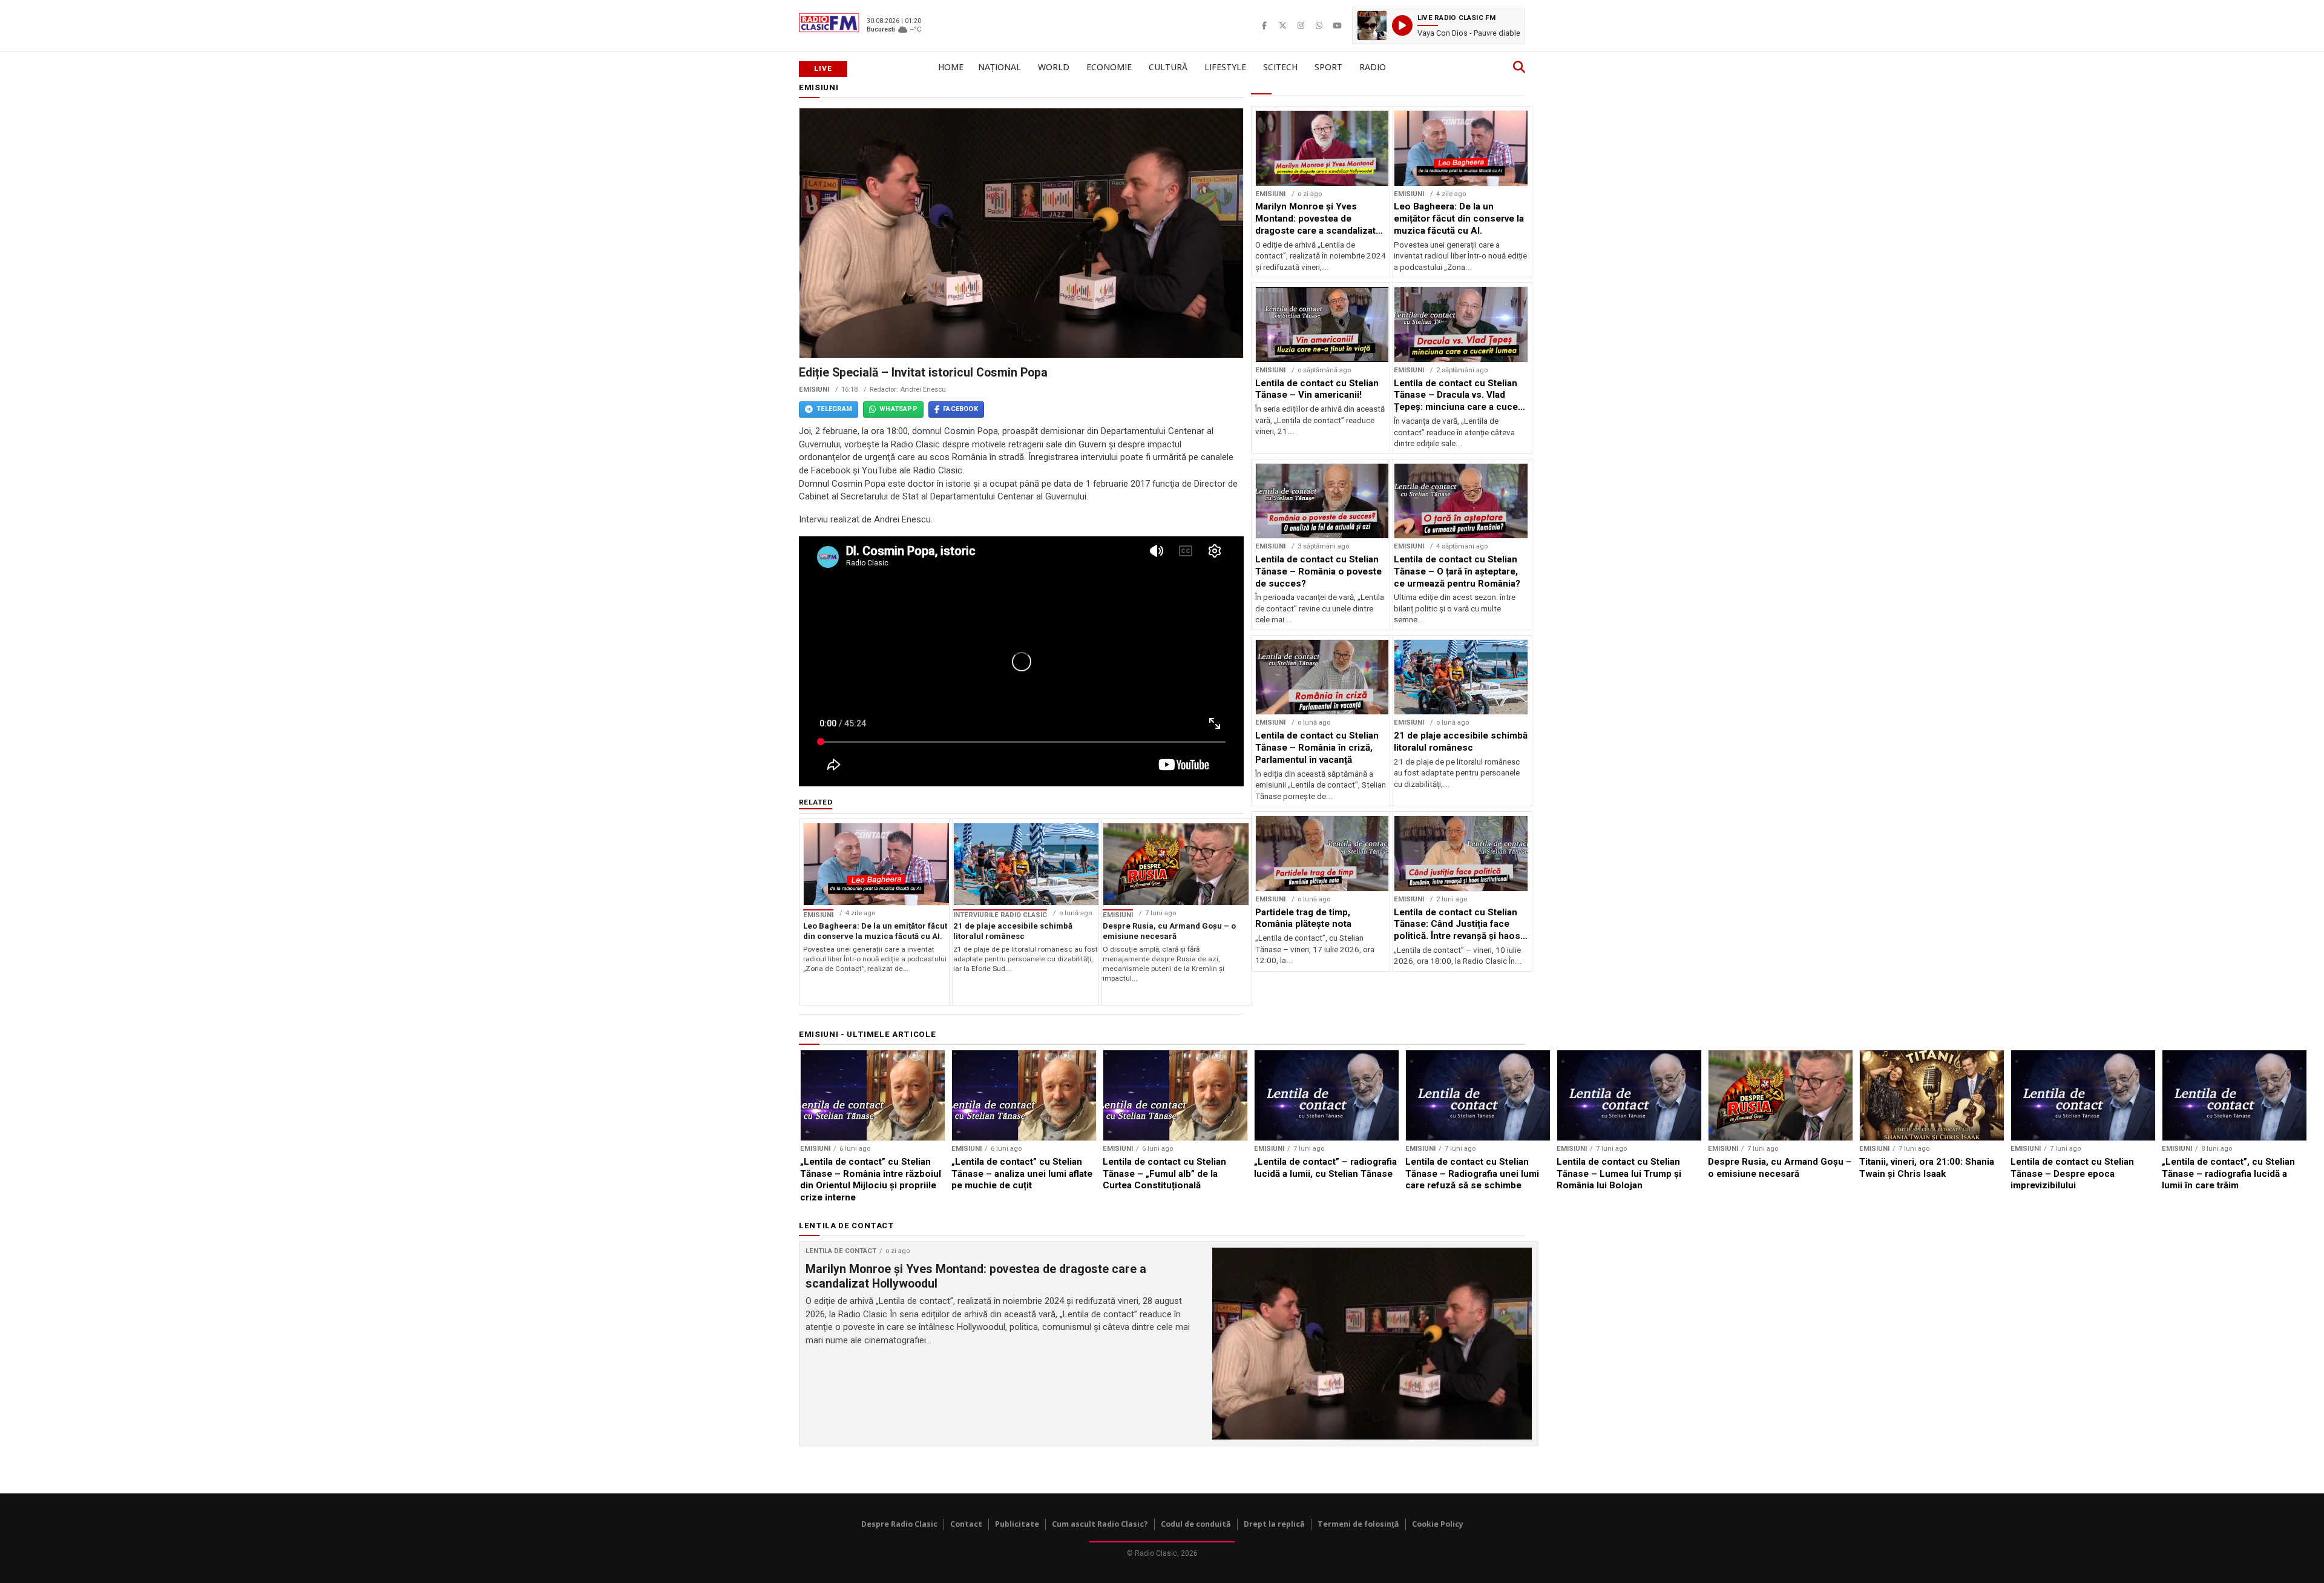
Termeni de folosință (1358, 1524)
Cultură (1168, 67)
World (1054, 67)
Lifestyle (1225, 67)
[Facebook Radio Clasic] (1264, 25)
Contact (966, 1524)
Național (1000, 67)
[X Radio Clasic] (1282, 25)
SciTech (1280, 67)
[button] (1439, 25)
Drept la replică (1274, 1524)
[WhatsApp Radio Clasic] (1319, 25)
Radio (1373, 67)
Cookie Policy (1438, 1524)
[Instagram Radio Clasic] (1301, 25)
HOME (951, 67)
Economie (1109, 67)
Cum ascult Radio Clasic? (1100, 1524)
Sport (1328, 67)
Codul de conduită (1196, 1524)
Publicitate (1017, 1524)
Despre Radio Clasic (899, 1524)
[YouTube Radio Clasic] (1337, 25)
